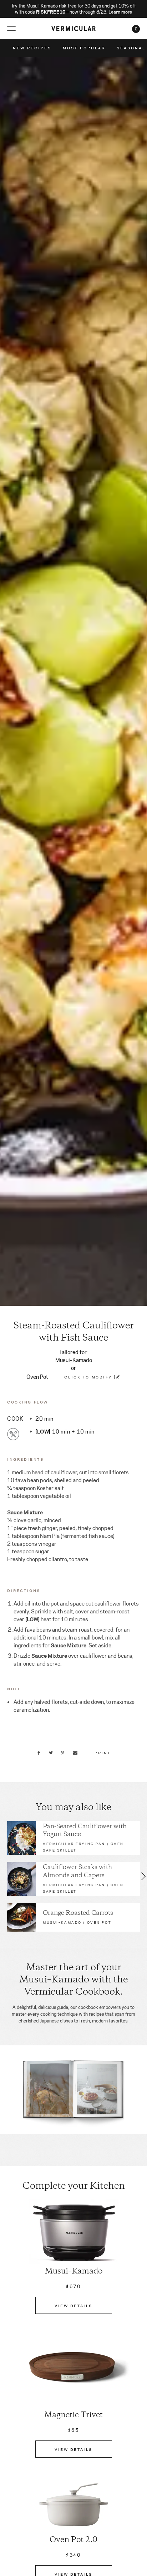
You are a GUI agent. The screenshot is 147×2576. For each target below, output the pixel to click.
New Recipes (32, 48)
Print (103, 1752)
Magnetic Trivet (73, 2415)
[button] (3, 1876)
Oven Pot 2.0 (73, 2540)
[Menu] (11, 28)
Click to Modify (88, 1377)
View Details (73, 2305)
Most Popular (84, 48)
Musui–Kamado (74, 2272)
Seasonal (131, 48)
